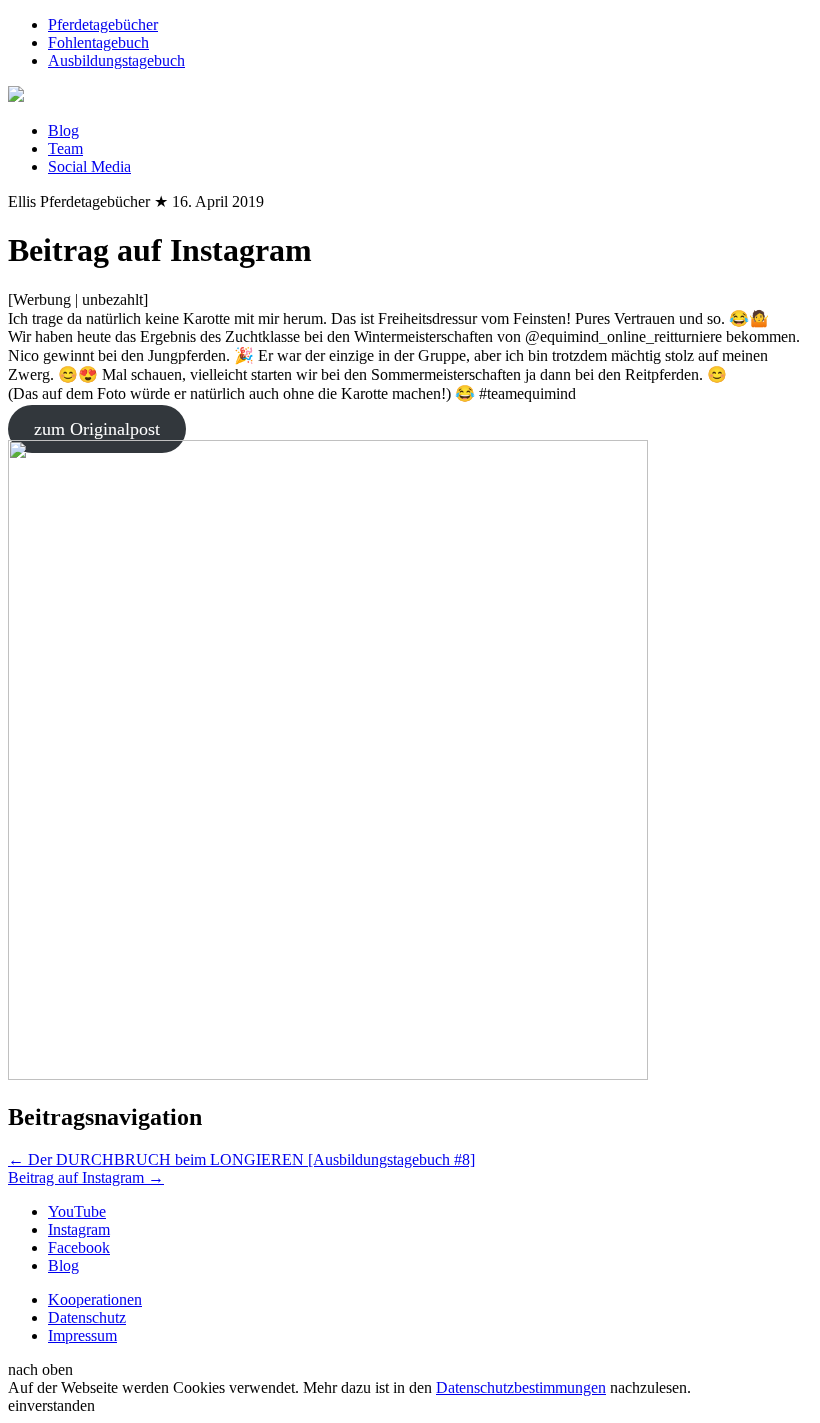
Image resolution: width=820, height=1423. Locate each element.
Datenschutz (87, 1317)
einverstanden (51, 1405)
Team (65, 148)
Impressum (82, 1335)
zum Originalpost (97, 429)
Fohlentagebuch (98, 42)
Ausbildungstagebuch (116, 60)
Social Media (89, 166)
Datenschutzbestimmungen (521, 1387)
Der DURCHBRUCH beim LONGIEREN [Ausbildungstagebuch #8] (241, 1159)
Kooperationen (95, 1299)
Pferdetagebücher (103, 24)
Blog (63, 130)
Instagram (79, 1229)
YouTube (77, 1211)
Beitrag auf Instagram (86, 1177)
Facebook (79, 1247)
